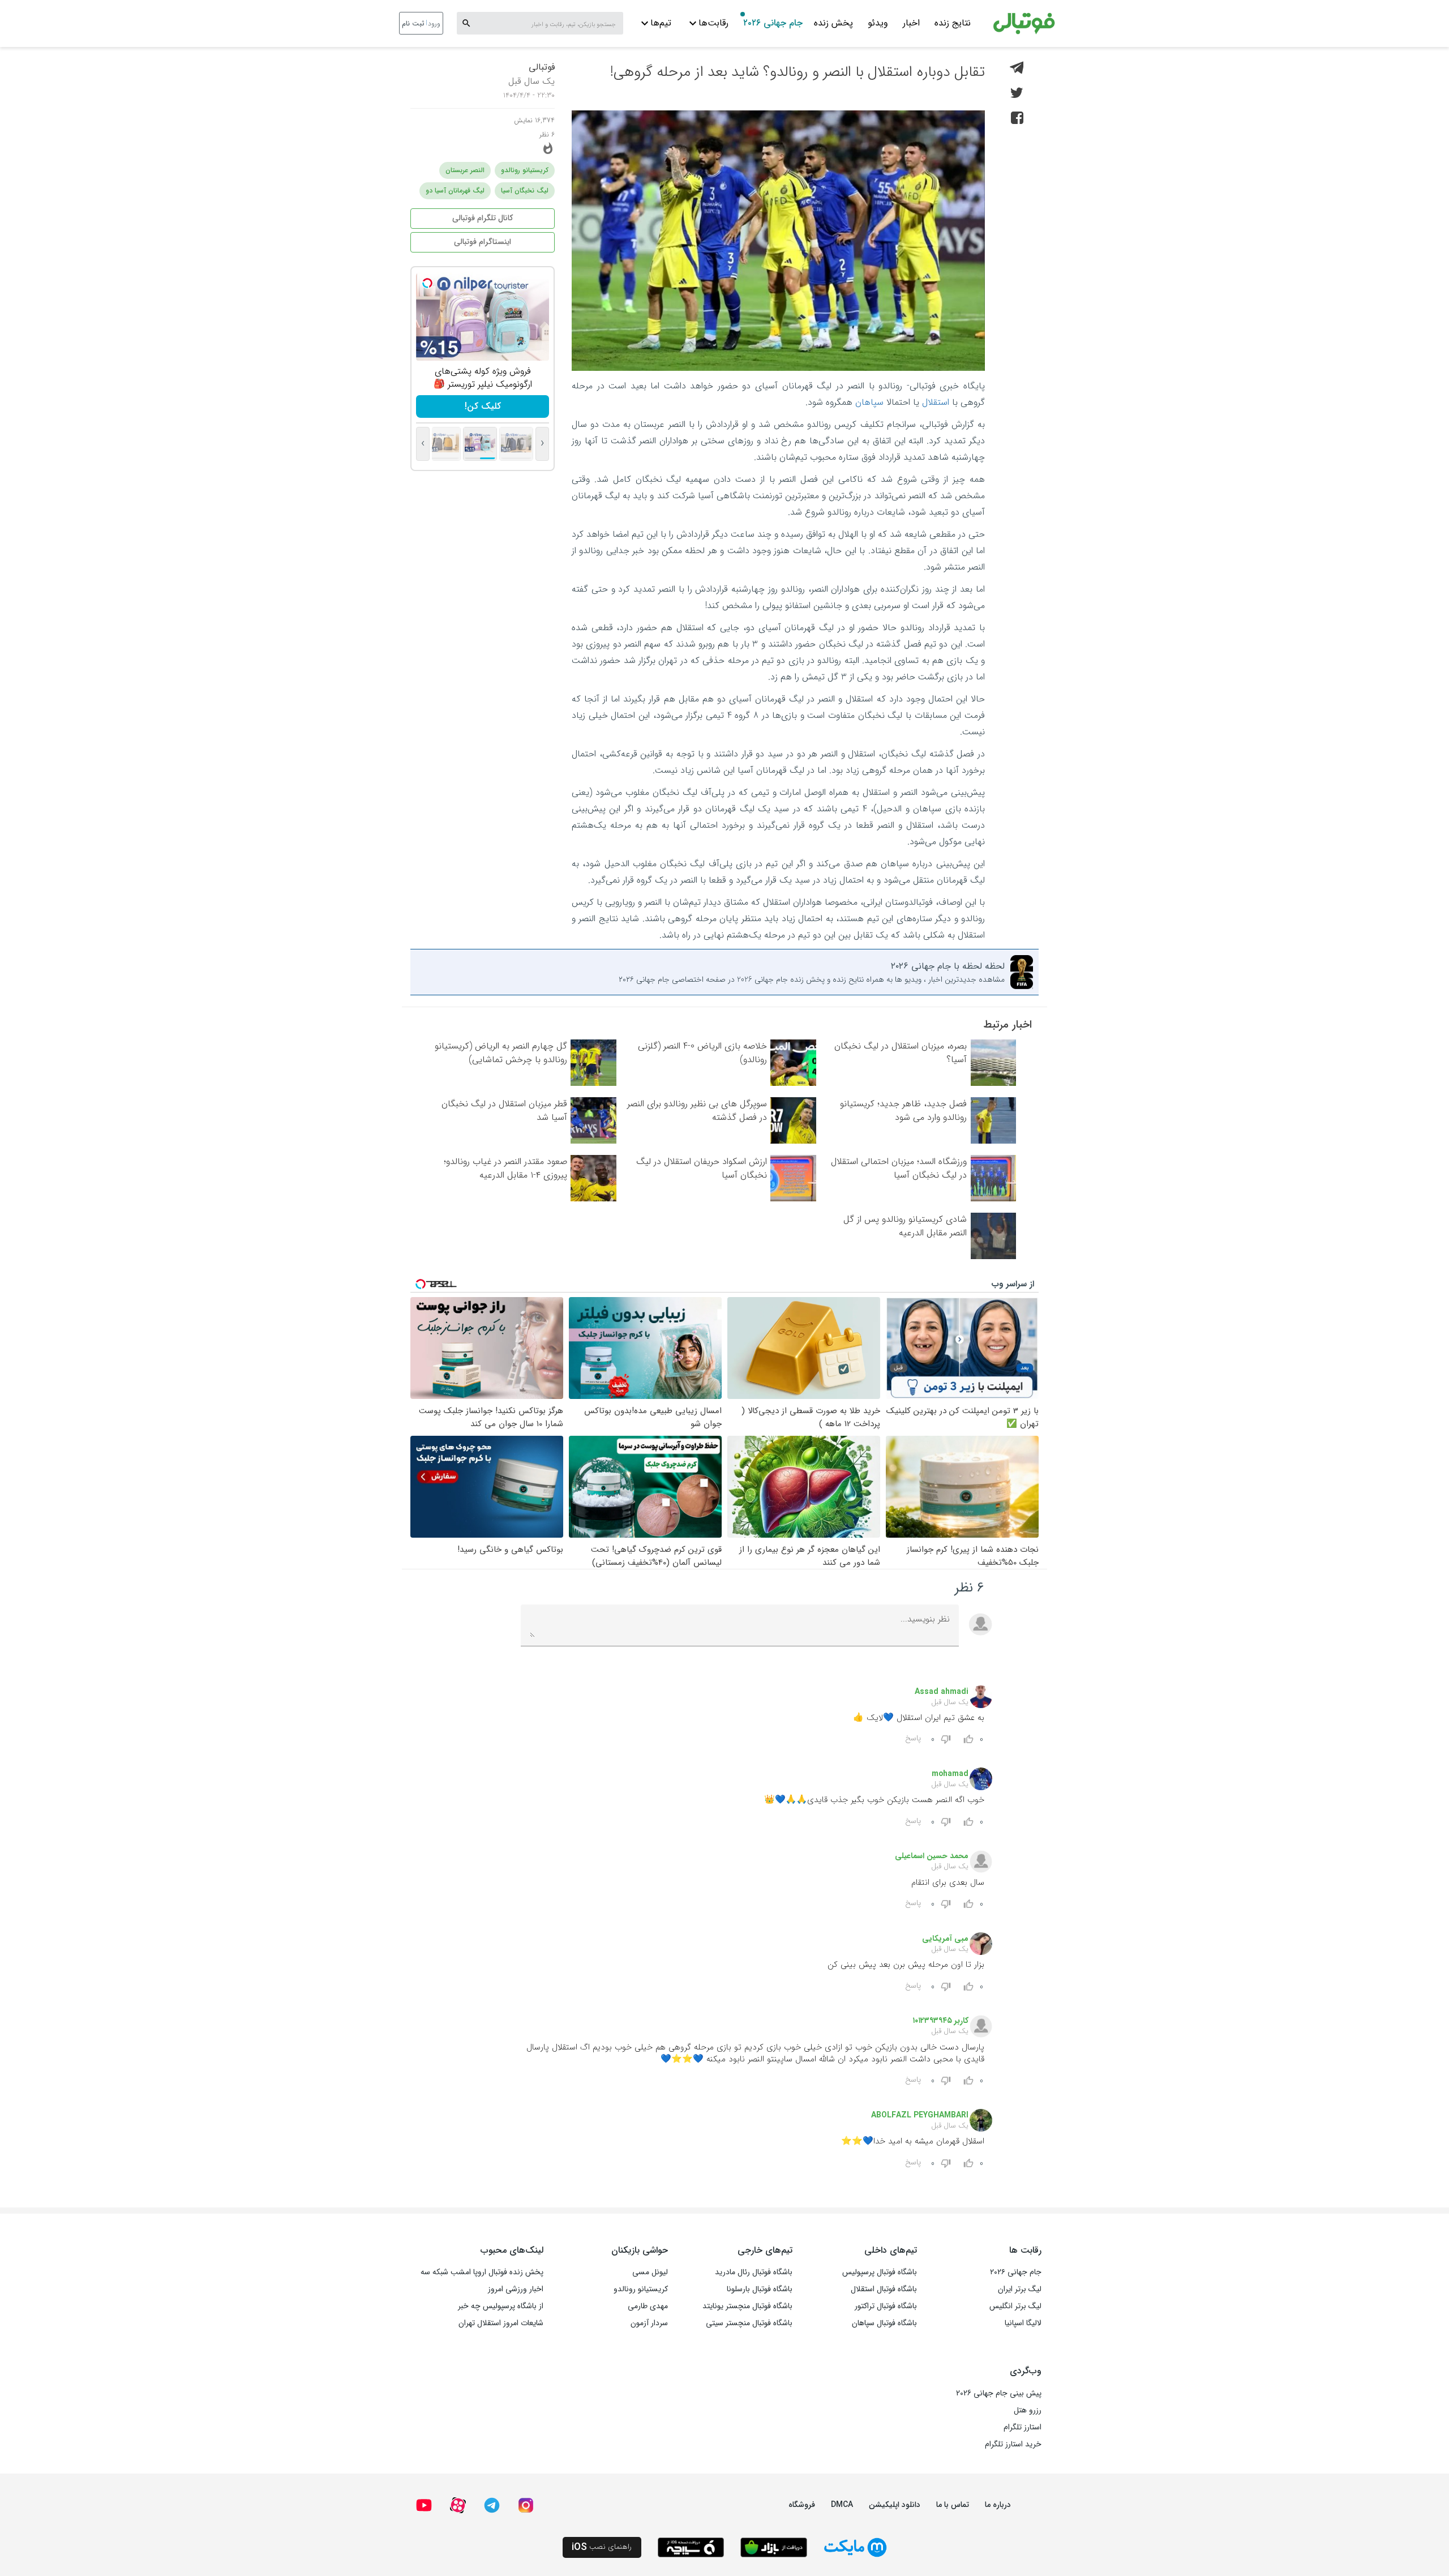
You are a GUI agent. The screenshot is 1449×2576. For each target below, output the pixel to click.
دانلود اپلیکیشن (895, 2505)
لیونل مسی (650, 2272)
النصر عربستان (465, 170)
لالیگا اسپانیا (1023, 2323)
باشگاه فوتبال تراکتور (886, 2306)
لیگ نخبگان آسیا (525, 191)
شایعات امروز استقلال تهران (501, 2323)
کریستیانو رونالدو (525, 170)
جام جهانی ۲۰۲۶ (773, 23)
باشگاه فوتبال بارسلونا (760, 2289)
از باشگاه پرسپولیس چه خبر (501, 2306)
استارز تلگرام (1023, 2427)
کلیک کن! (483, 406)
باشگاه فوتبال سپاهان (884, 2323)
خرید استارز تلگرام (1013, 2444)
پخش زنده (833, 23)
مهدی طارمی (648, 2306)
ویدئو (878, 23)
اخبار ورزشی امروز (516, 2289)
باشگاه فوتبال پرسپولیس (880, 2272)
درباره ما (998, 2505)
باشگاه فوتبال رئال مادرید (754, 2272)
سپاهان (869, 402)
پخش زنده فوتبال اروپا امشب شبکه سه (482, 2272)
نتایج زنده (953, 23)
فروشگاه (802, 2505)
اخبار (911, 23)
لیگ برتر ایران (1020, 2289)
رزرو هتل (1028, 2410)
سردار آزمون (649, 2323)
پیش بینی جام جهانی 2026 (999, 2393)
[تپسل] (427, 283)
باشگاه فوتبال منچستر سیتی (749, 2323)
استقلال (936, 402)
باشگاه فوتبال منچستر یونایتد (747, 2306)
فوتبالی (542, 67)
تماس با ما (953, 2505)
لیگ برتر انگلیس (1015, 2306)
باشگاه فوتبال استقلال (884, 2289)
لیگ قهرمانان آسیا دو (455, 191)
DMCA (842, 2505)
